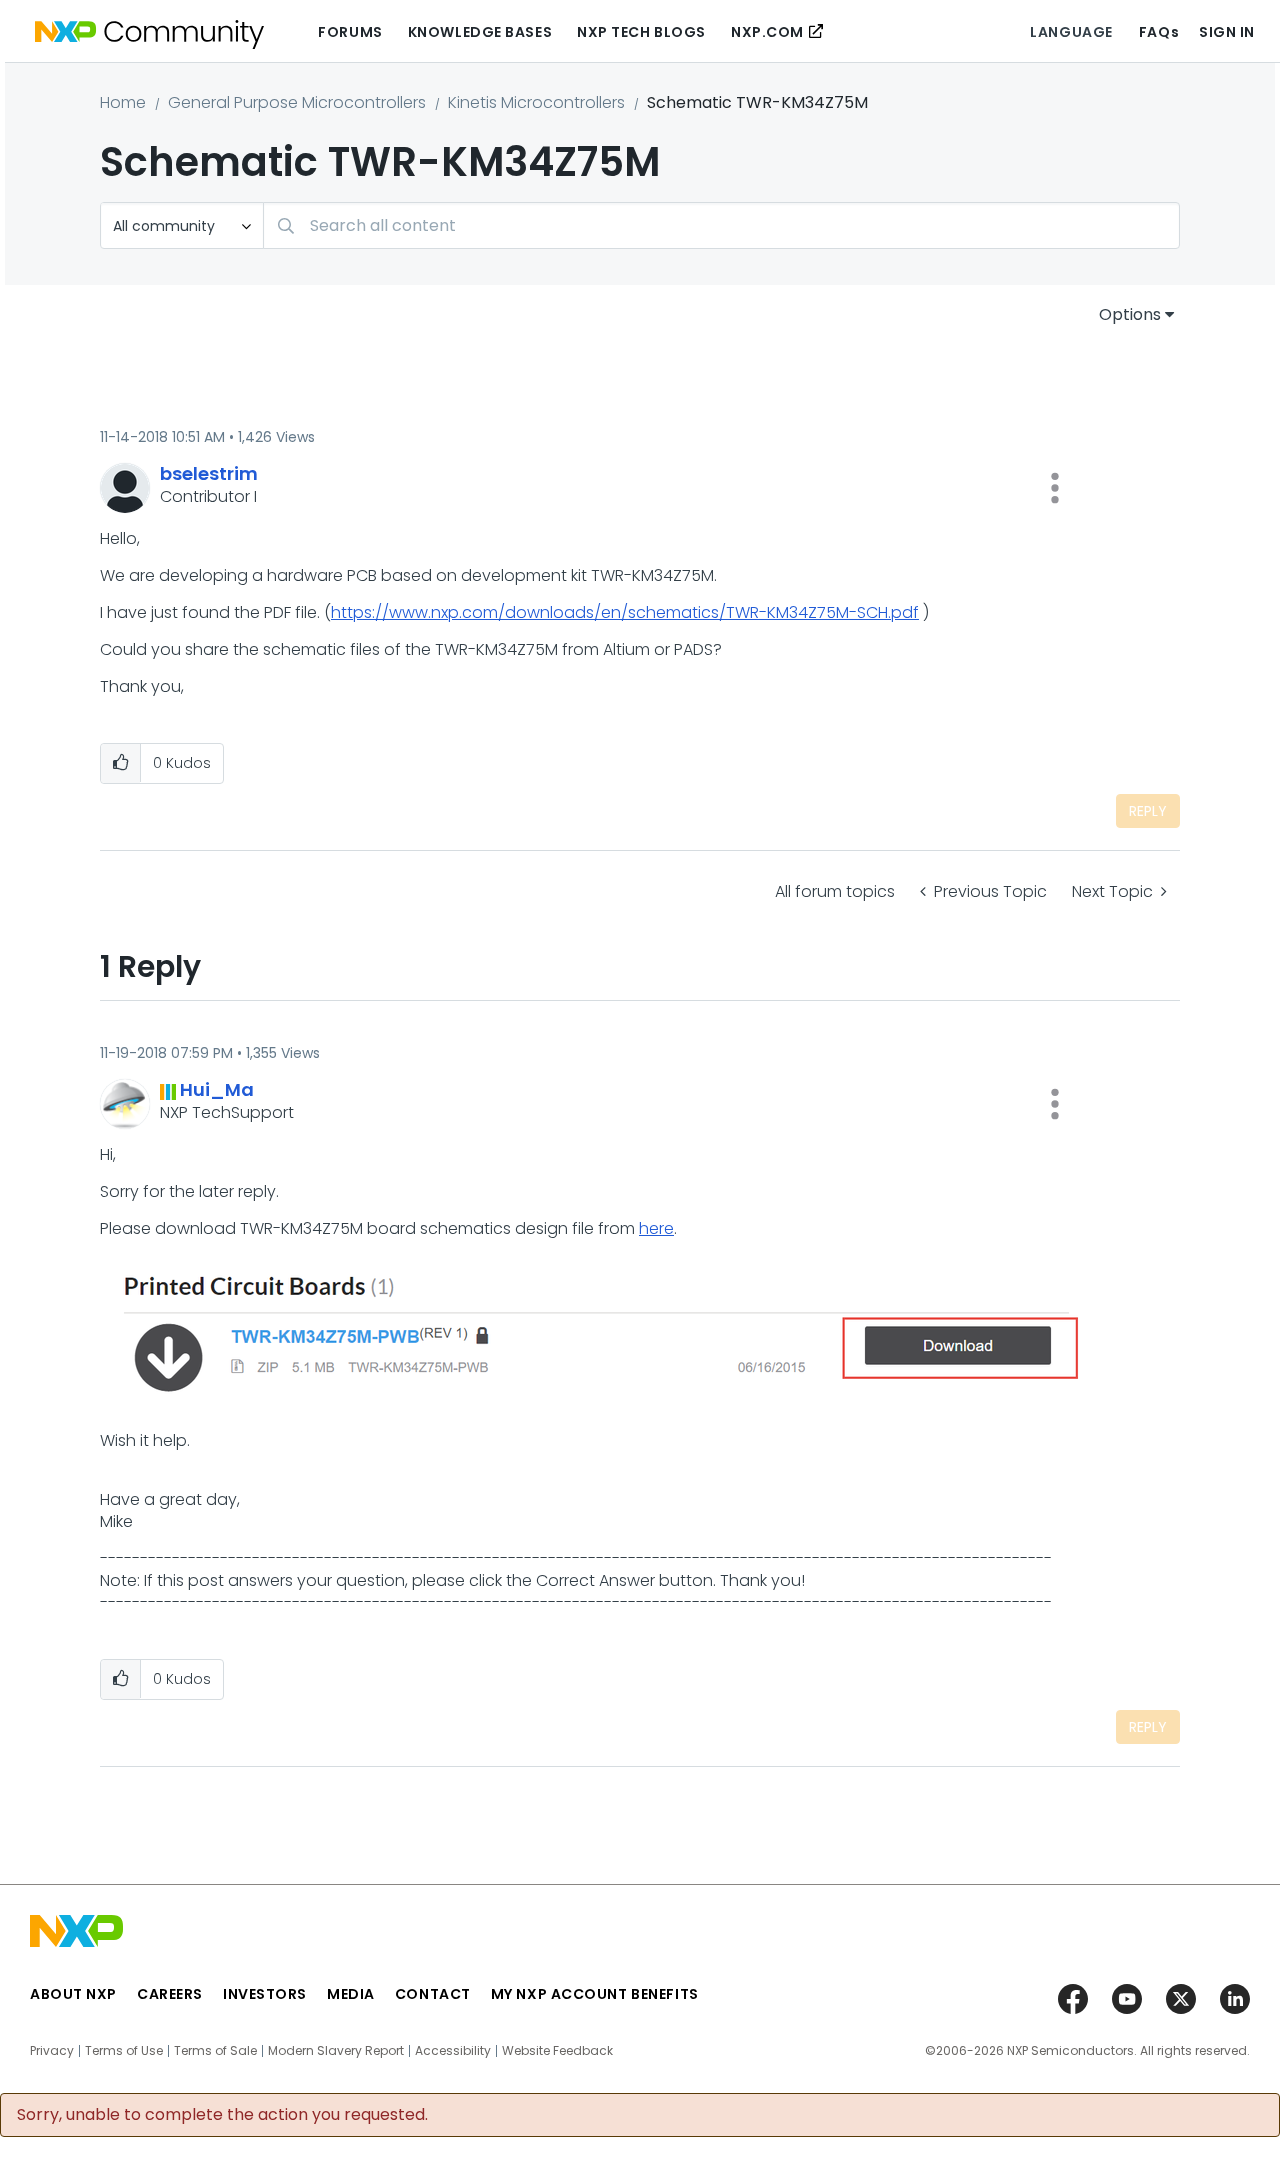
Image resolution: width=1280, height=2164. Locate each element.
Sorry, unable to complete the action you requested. (222, 2115)
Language (1071, 32)
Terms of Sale (215, 2051)
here (656, 1228)
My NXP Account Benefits (595, 1994)
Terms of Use (124, 2051)
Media (351, 1994)
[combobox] (721, 225)
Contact (433, 1994)
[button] (1055, 488)
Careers (170, 1994)
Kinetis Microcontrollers (536, 102)
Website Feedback (557, 2051)
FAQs (1159, 32)
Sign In (1227, 32)
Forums (350, 32)
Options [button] (1130, 314)
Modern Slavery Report (336, 2051)
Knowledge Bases (480, 32)
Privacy (52, 2051)
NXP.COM (767, 32)
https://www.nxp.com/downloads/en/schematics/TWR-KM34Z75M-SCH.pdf (625, 612)
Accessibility (453, 2051)
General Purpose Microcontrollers (297, 102)
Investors (265, 1994)
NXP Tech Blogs (641, 32)
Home (123, 102)
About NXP (73, 1994)
